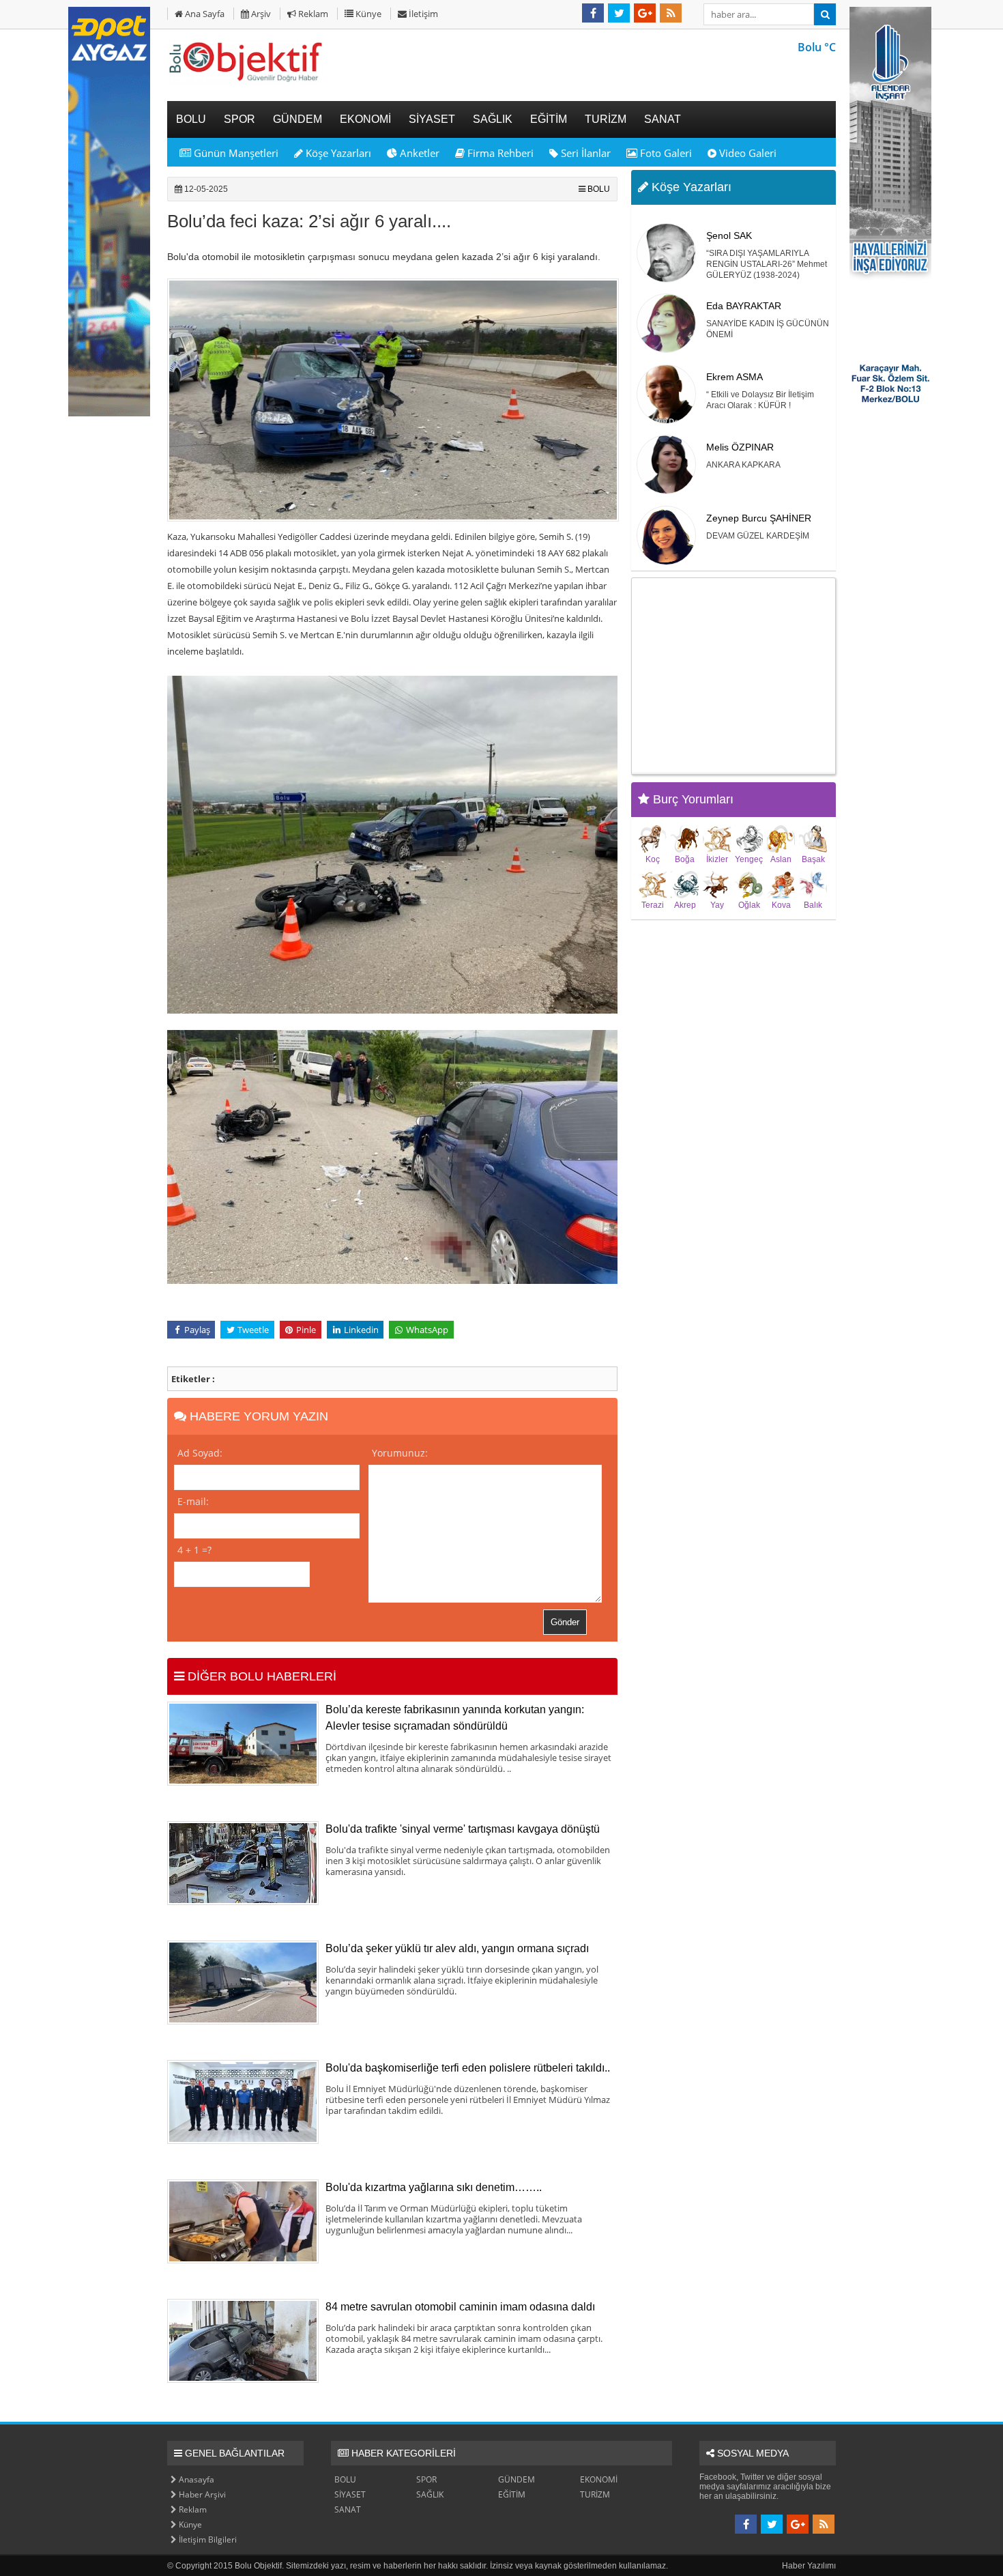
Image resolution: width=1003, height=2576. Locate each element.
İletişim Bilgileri (207, 2539)
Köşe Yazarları (337, 153)
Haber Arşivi (201, 2494)
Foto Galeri (665, 153)
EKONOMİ (599, 2479)
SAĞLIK (430, 2494)
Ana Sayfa (204, 14)
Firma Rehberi (499, 153)
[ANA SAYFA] (246, 81)
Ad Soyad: (200, 1453)
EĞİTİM (512, 2494)
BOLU (599, 189)
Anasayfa (195, 2479)
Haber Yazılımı (809, 2566)
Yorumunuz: (400, 1453)
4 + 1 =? (194, 1550)
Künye (367, 14)
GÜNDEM (517, 2479)
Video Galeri (746, 153)
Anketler (418, 153)
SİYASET (350, 2494)
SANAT (348, 2509)
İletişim (422, 14)
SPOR (426, 2479)
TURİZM (595, 2494)
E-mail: (193, 1501)
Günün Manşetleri (235, 153)
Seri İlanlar (584, 153)
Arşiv (260, 14)
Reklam (312, 14)
